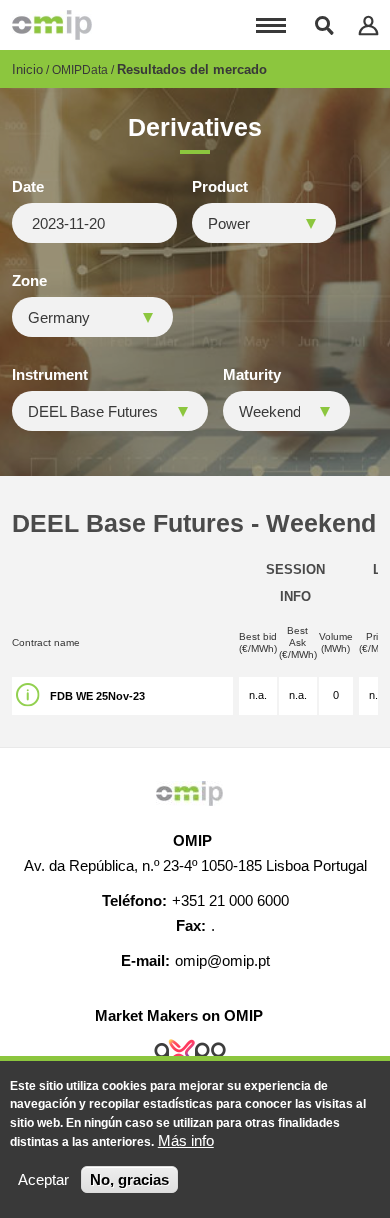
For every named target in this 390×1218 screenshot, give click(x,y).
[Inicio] (52, 25)
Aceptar (43, 1179)
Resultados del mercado (192, 69)
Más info (186, 1140)
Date (28, 187)
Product (220, 187)
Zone (29, 281)
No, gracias (129, 1179)
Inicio (27, 69)
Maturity (252, 375)
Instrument (50, 375)
